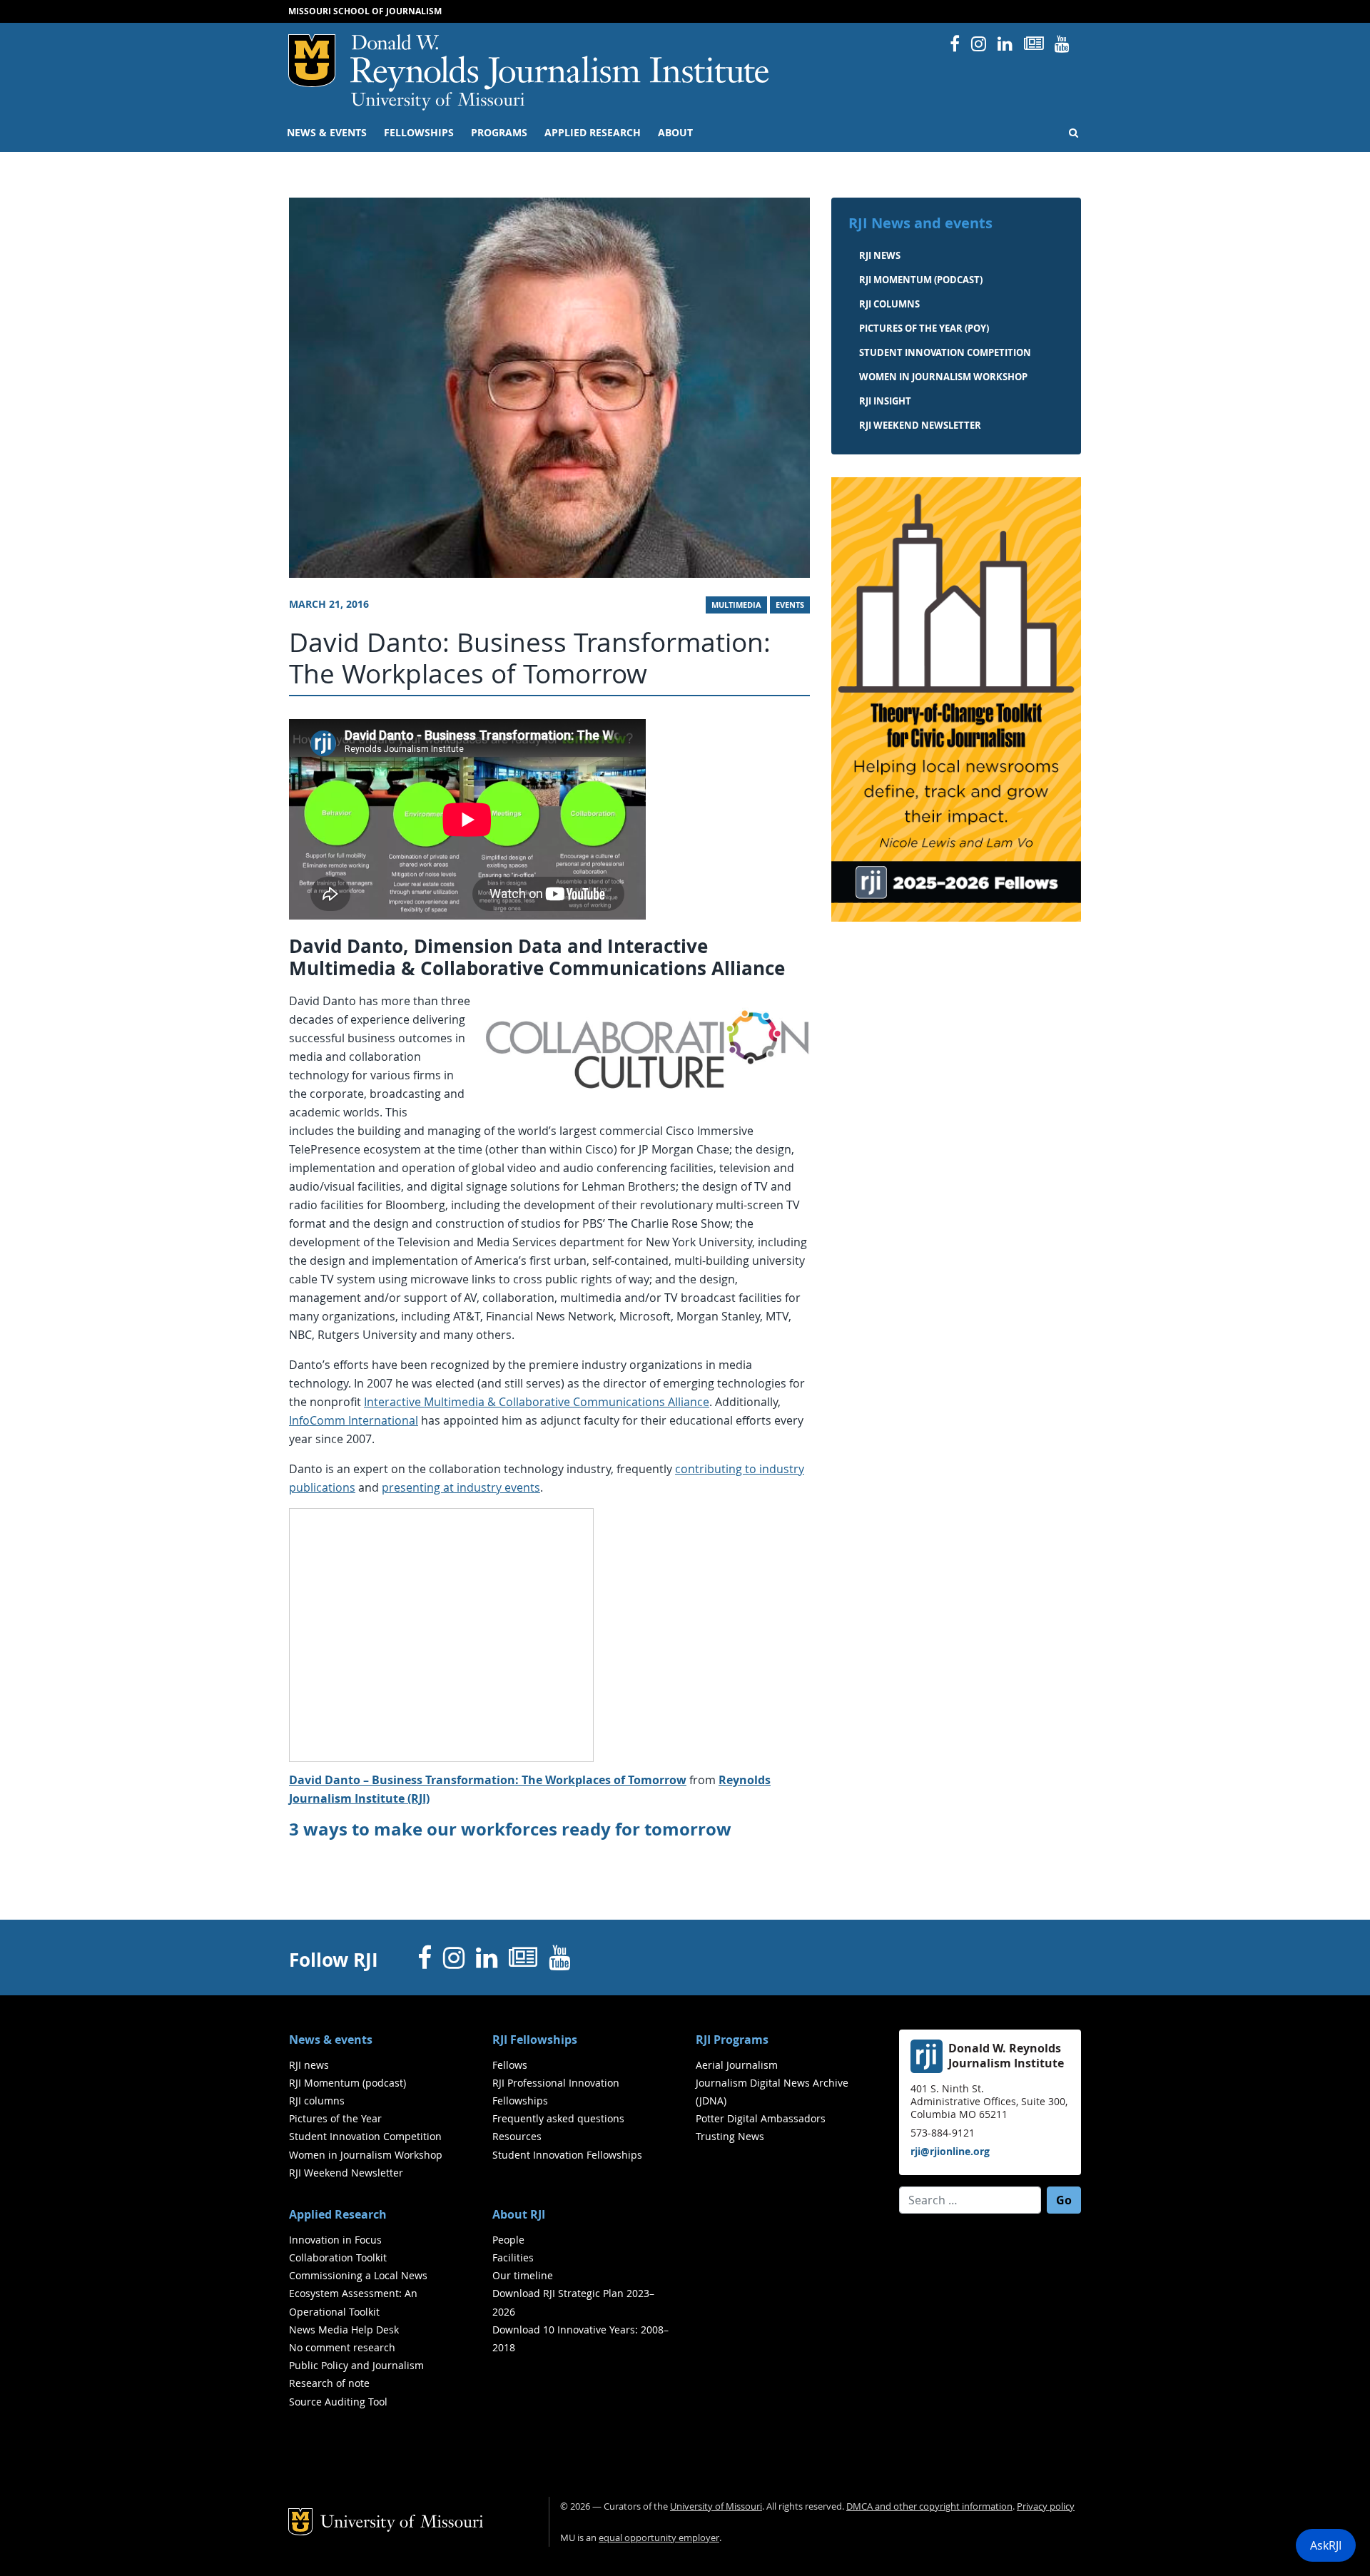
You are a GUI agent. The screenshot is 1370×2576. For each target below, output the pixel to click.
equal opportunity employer (659, 2538)
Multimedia (736, 605)
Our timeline (523, 2275)
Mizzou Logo (312, 61)
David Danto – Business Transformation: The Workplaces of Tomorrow (488, 1780)
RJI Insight (885, 401)
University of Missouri (438, 101)
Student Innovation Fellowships (567, 2155)
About (675, 133)
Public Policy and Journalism (356, 2365)
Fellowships (419, 133)
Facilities (513, 2257)
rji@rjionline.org (950, 2151)
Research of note (329, 2383)
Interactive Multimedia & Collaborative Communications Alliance (537, 1402)
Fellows (510, 2065)
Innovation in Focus (335, 2240)
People (508, 2240)
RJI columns (889, 304)
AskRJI (1326, 2545)
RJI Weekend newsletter (920, 425)
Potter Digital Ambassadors (761, 2118)
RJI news (880, 255)
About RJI (519, 2214)
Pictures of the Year (335, 2118)
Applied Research (593, 133)
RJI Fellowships (535, 2040)
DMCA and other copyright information (929, 2506)
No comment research (342, 2347)
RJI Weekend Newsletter (346, 2173)
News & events (327, 133)
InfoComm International (354, 1420)
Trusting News (730, 2136)
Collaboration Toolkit (338, 2257)
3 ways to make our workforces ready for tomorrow (510, 1829)
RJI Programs (732, 2040)
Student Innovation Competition (945, 352)
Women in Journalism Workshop (943, 377)
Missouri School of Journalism (365, 11)
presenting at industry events (461, 1487)
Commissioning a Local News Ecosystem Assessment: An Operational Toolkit (358, 2293)
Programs (499, 133)
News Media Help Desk (344, 2330)
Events (790, 605)
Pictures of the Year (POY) (924, 328)
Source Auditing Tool (338, 2402)
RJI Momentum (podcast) (921, 280)
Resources (517, 2136)
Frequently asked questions (558, 2118)
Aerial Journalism (737, 2065)
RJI (560, 63)
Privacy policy (1046, 2506)
